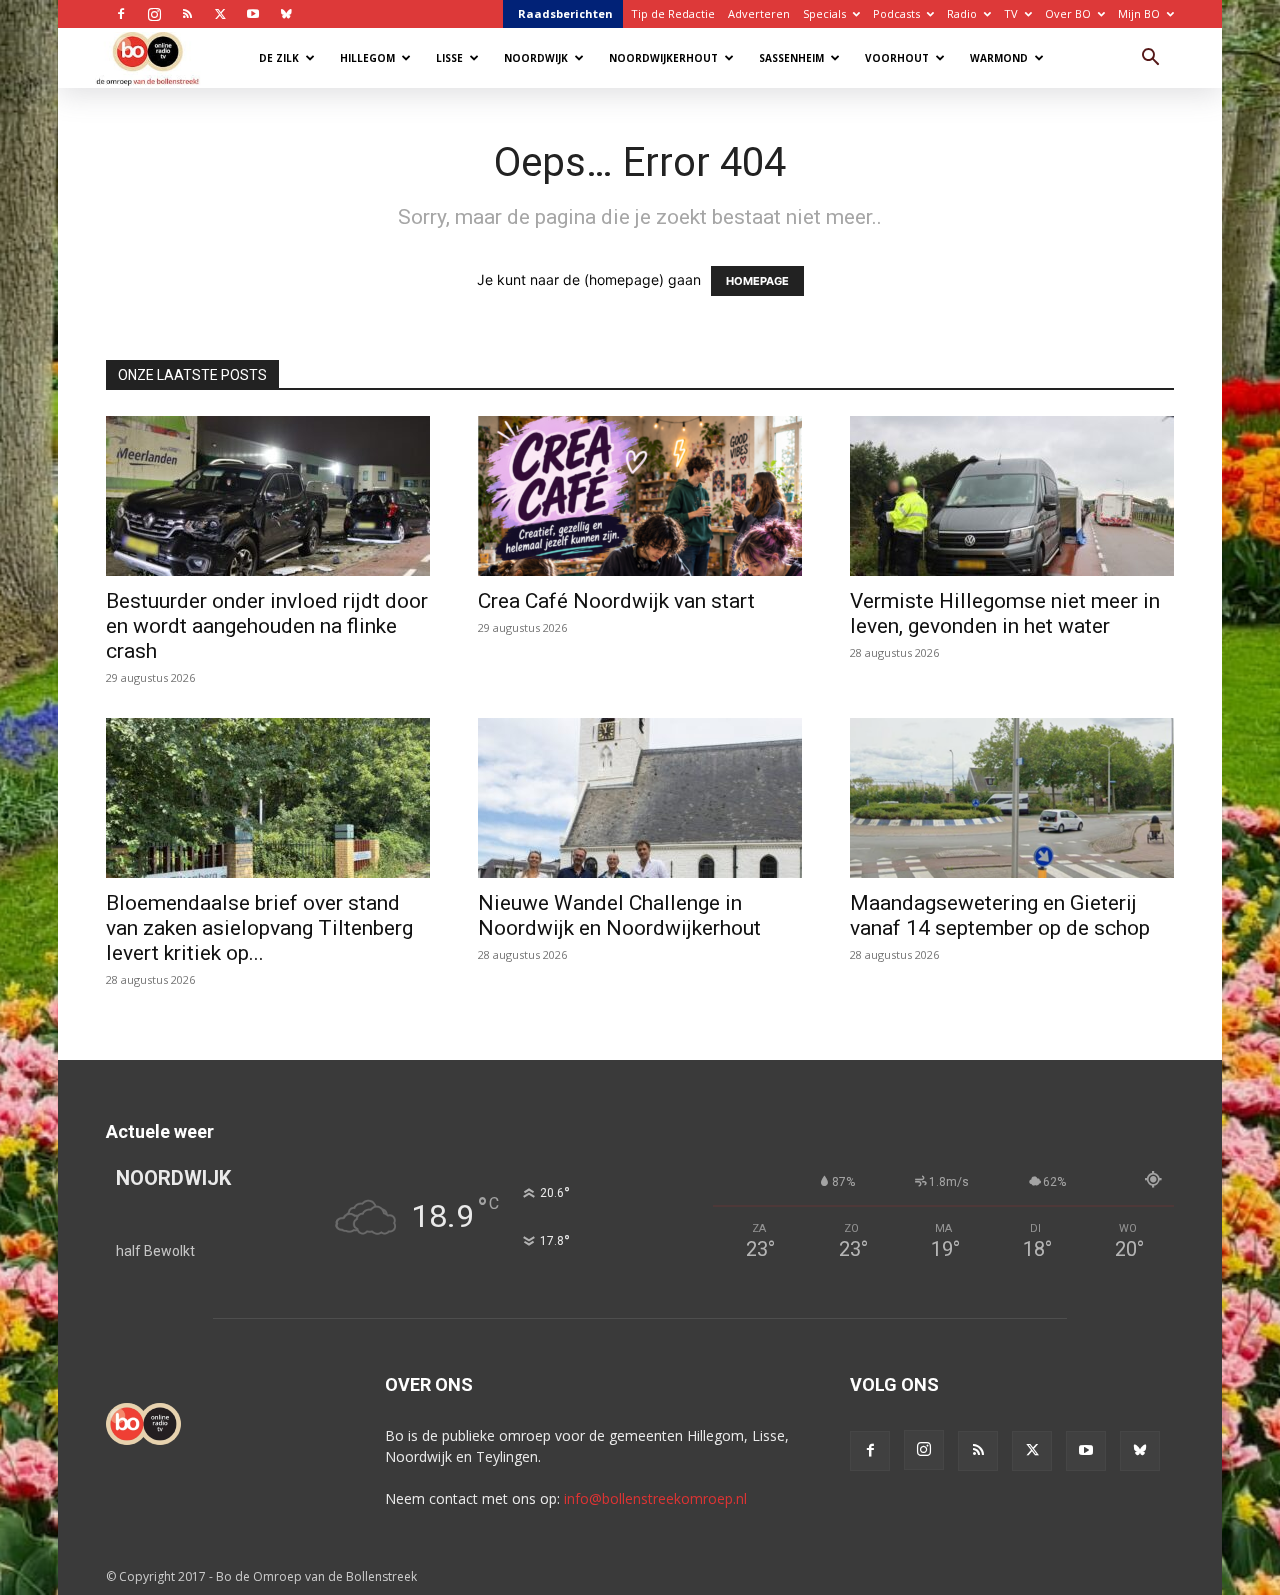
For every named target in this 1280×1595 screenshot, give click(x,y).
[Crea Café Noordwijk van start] (640, 496)
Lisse (449, 58)
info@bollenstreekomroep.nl (655, 1498)
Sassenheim (791, 58)
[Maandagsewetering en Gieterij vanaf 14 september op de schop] (1012, 798)
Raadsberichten (565, 13)
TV (1011, 13)
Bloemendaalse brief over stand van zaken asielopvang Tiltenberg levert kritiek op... (259, 928)
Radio (962, 13)
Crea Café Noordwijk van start (616, 601)
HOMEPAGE (757, 281)
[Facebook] (121, 14)
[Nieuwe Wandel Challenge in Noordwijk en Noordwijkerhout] (640, 798)
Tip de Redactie (673, 13)
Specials (824, 13)
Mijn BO (1139, 13)
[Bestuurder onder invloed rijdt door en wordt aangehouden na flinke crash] (268, 496)
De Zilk (279, 58)
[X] (220, 14)
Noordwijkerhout (663, 58)
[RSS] (187, 14)
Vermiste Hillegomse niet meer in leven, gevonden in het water (1005, 613)
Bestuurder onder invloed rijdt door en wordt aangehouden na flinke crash (267, 626)
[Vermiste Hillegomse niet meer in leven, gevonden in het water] (1012, 496)
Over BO (1068, 13)
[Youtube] (253, 14)
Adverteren (759, 13)
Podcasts (896, 13)
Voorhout (897, 58)
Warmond (999, 58)
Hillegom (367, 58)
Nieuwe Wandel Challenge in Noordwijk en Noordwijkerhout (619, 915)
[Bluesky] (286, 14)
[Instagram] (154, 14)
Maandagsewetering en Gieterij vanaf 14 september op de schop (1000, 915)
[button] (1150, 59)
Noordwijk (536, 58)
